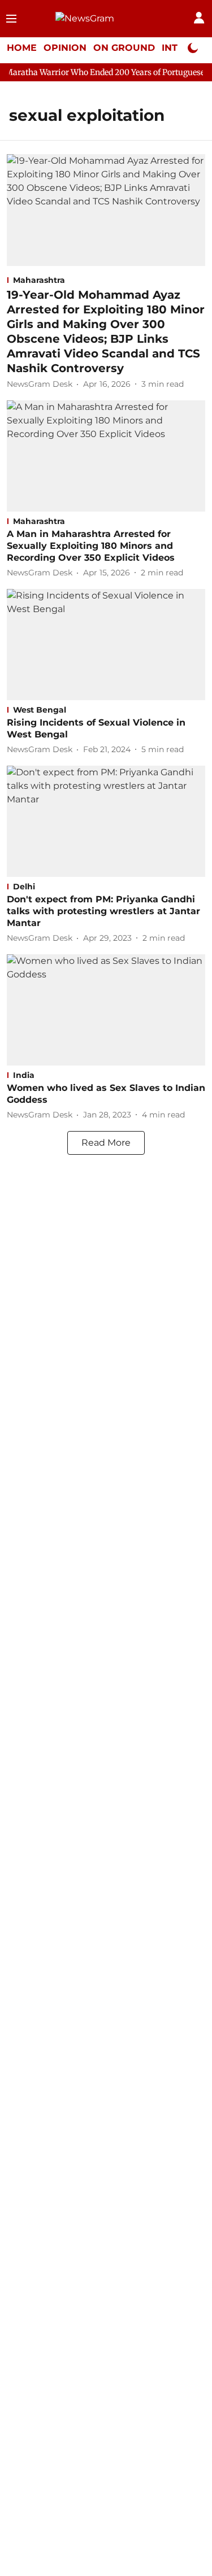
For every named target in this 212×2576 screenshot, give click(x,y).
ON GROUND (124, 48)
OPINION (65, 48)
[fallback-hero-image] (106, 210)
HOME (22, 48)
